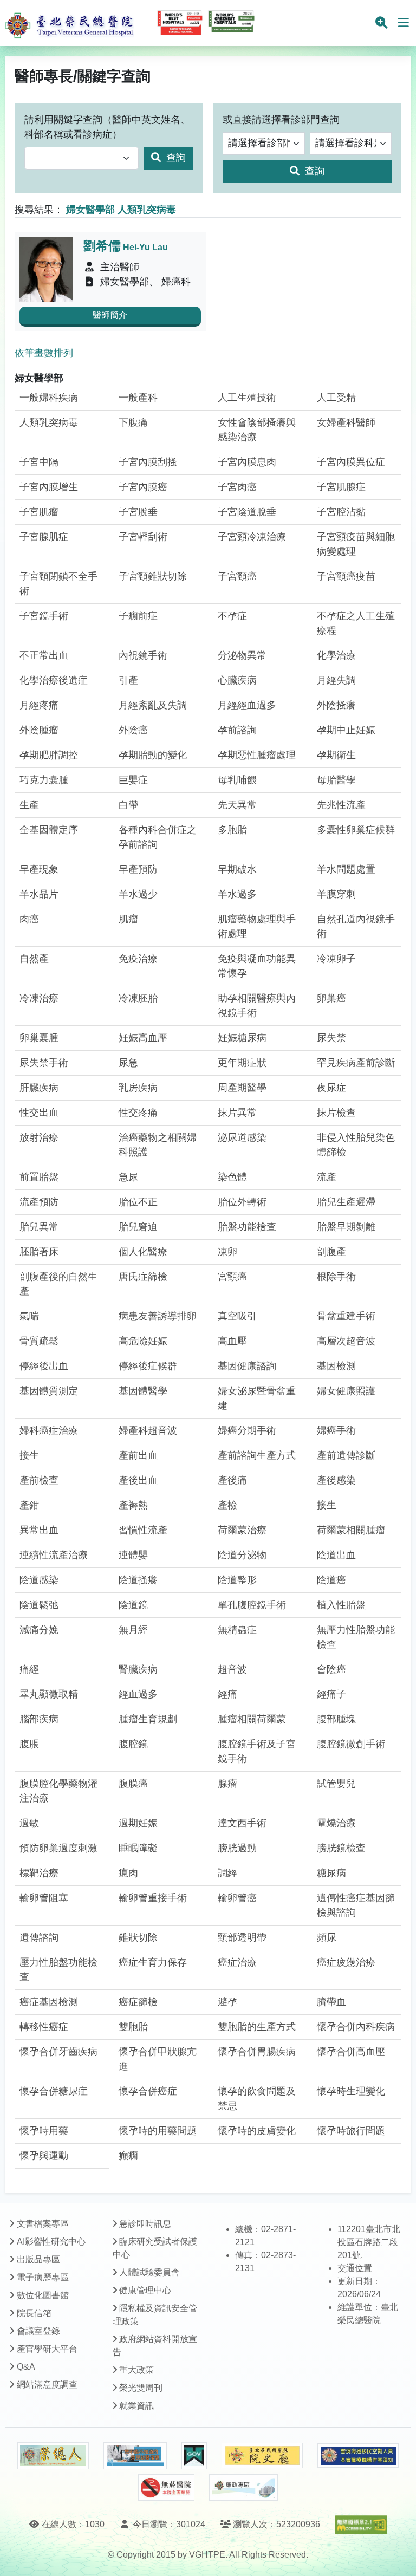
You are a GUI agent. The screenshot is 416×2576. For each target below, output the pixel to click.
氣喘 (29, 1316)
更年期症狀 (242, 1063)
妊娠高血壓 (143, 1038)
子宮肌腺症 (341, 487)
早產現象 (39, 869)
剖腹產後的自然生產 (58, 1284)
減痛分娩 (39, 1630)
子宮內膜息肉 (247, 462)
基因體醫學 (143, 1391)
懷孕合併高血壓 (351, 2052)
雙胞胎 (133, 2027)
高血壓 (232, 1341)
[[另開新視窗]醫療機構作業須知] (358, 2455)
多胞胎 (232, 830)
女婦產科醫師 (346, 422)
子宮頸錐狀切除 (153, 576)
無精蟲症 (237, 1630)
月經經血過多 (247, 705)
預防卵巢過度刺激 (58, 1848)
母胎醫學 (336, 780)
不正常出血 (44, 655)
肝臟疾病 (39, 1088)
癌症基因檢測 (49, 2002)
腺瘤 (227, 1784)
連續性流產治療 (54, 1555)
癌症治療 (237, 1962)
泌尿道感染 (242, 1137)
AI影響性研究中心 (51, 2242)
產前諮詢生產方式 (257, 1455)
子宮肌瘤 (39, 512)
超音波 (232, 1669)
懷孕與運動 (44, 2156)
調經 (227, 1873)
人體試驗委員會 (149, 2272)
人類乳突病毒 (49, 422)
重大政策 (136, 2370)
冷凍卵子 (336, 959)
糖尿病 (331, 1873)
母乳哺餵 (237, 780)
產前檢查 (39, 1480)
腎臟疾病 (138, 1669)
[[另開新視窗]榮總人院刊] (53, 2456)
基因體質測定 (49, 1391)
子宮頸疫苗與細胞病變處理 (356, 544)
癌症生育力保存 (153, 1962)
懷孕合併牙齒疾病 (58, 2052)
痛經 (29, 1669)
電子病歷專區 (43, 2277)
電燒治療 (336, 1823)
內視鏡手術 (143, 655)
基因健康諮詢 (247, 1366)
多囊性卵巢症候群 (356, 830)
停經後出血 (44, 1366)
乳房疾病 (138, 1088)
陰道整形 (237, 1580)
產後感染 (336, 1480)
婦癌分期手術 (247, 1430)
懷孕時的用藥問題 (158, 2131)
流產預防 (39, 1202)
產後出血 (138, 1480)
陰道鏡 (133, 1605)
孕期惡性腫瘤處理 (257, 755)
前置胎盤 (39, 1177)
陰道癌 (331, 1580)
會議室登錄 (38, 2331)
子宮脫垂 (138, 512)
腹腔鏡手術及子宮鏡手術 (257, 1751)
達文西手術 (242, 1823)
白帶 (128, 805)
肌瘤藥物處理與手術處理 (257, 926)
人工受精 (336, 398)
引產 (128, 680)
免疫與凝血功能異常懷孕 (257, 966)
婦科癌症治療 (49, 1430)
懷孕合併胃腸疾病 (257, 2052)
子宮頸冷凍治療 (252, 537)
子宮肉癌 (237, 487)
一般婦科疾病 (49, 398)
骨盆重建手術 (346, 1316)
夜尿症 (331, 1088)
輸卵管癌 (237, 1898)
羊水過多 (237, 894)
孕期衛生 (336, 755)
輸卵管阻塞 (44, 1898)
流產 (327, 1177)
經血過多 (138, 1694)
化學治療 (336, 655)
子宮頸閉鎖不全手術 (58, 584)
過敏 (29, 1823)
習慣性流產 (143, 1530)
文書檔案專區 (43, 2224)
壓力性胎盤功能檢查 (58, 1970)
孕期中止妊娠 (346, 730)
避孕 (227, 2002)
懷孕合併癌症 (148, 2091)
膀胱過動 (237, 1848)
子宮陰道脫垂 (247, 512)
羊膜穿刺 (336, 894)
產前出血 (138, 1455)
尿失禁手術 (44, 1063)
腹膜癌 (133, 1784)
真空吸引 (237, 1316)
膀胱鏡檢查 (341, 1848)
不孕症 (232, 616)
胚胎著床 (39, 1252)
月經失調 (336, 680)
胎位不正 (138, 1202)
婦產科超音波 (148, 1430)
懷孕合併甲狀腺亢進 (158, 2059)
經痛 (227, 1694)
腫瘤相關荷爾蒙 (252, 1719)
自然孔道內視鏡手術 (356, 926)
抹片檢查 (336, 1113)
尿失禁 (331, 1038)
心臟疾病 (237, 680)
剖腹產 (331, 1252)
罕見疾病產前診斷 (356, 1063)
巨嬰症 (133, 780)
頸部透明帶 (242, 1937)
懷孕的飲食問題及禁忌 (257, 2099)
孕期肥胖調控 (49, 755)
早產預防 (138, 869)
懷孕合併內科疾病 (356, 2027)
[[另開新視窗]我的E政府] (194, 2456)
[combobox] (82, 158)
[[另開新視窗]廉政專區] (243, 2488)
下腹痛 (133, 422)
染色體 (232, 1177)
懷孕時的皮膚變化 (257, 2131)
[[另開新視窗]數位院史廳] (262, 2455)
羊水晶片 (39, 894)
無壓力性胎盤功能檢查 (356, 1637)
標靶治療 (39, 1873)
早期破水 (237, 869)
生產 (29, 805)
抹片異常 (237, 1113)
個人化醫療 (143, 1252)
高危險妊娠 (143, 1341)
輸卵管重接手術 (153, 1898)
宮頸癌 (232, 1277)
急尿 (128, 1177)
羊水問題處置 (346, 869)
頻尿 (327, 1937)
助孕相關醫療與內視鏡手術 (257, 1006)
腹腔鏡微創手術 (351, 1744)
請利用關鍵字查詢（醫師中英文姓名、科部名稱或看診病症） (107, 127)
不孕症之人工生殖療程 (356, 623)
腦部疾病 (39, 1719)
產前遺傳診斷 (346, 1455)
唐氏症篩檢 (143, 1277)
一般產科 (138, 398)
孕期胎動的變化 (153, 755)
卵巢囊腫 (39, 1038)
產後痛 (232, 1480)
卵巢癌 (331, 998)
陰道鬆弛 (39, 1605)
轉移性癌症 (44, 2027)
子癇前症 (138, 616)
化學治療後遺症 (54, 680)
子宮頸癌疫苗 (346, 576)
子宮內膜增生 (49, 487)
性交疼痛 (138, 1113)
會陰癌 (331, 1669)
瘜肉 (128, 1873)
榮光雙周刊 (141, 2388)
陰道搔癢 (138, 1580)
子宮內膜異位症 (351, 462)
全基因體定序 (49, 830)
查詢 (175, 158)
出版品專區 (38, 2259)
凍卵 (227, 1252)
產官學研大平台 (47, 2349)
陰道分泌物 (242, 1555)
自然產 (34, 959)
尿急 (128, 1063)
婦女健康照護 (346, 1391)
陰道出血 (336, 1555)
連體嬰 (133, 1555)
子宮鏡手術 (44, 616)
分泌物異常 (242, 655)
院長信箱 (34, 2313)
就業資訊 (136, 2406)
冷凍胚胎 (138, 998)
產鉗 (29, 1505)
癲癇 (128, 2156)
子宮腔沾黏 (341, 512)
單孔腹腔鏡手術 (252, 1605)
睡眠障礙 (138, 1848)
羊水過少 (138, 894)
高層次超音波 (346, 1341)
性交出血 (39, 1113)
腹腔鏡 (133, 1744)
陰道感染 (39, 1580)
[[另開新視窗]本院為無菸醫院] (166, 2488)
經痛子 (331, 1694)
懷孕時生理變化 (351, 2091)
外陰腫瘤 (39, 730)
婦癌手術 (336, 1430)
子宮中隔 (39, 462)
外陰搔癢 (336, 705)
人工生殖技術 (247, 398)
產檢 (227, 1505)
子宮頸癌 (237, 576)
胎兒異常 (39, 1227)
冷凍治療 (39, 998)
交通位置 (355, 2268)
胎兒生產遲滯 (346, 1202)
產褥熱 (133, 1505)
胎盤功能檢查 (247, 1227)
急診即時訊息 (145, 2224)
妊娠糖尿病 (242, 1038)
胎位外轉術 (242, 1202)
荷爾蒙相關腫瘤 (351, 1530)
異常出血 (39, 1530)
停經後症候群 (148, 1366)
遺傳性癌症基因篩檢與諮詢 (356, 1905)
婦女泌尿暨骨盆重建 (257, 1398)
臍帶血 (331, 2002)
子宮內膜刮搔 (148, 462)
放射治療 (39, 1137)
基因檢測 (336, 1366)
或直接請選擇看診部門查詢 (281, 120)
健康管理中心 (145, 2290)
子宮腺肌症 (44, 537)
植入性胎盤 (341, 1605)
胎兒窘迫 (138, 1227)
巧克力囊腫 (44, 780)
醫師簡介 (110, 315)
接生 (29, 1455)
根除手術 (336, 1277)
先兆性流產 (341, 805)
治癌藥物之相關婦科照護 (158, 1145)
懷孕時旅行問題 (351, 2131)
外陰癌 (133, 730)
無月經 (133, 1630)
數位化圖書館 (43, 2295)
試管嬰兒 (336, 1784)
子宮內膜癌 (143, 487)
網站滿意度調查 (47, 2385)
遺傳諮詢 (39, 1937)
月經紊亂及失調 (153, 705)
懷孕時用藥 (44, 2131)
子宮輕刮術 (143, 537)
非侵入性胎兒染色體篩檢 (356, 1145)
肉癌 (29, 919)
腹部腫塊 (336, 1719)
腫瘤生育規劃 (148, 1719)
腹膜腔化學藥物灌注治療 (58, 1791)
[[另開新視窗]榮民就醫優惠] (135, 2456)
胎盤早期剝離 (346, 1227)
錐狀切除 (138, 1937)
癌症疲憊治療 (346, 1962)
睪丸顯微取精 (49, 1694)
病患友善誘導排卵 (158, 1316)
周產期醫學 (242, 1088)
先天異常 (237, 805)
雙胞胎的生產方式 (257, 2027)
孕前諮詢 (237, 730)
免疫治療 (138, 959)
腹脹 (29, 1744)
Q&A (26, 2367)
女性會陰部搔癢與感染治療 (257, 430)
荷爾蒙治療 (242, 1530)
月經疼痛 (39, 705)
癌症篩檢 (138, 2002)
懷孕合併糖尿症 (54, 2091)
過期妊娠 (138, 1823)
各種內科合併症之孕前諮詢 (158, 837)
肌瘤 (128, 919)
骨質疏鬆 (39, 1341)
